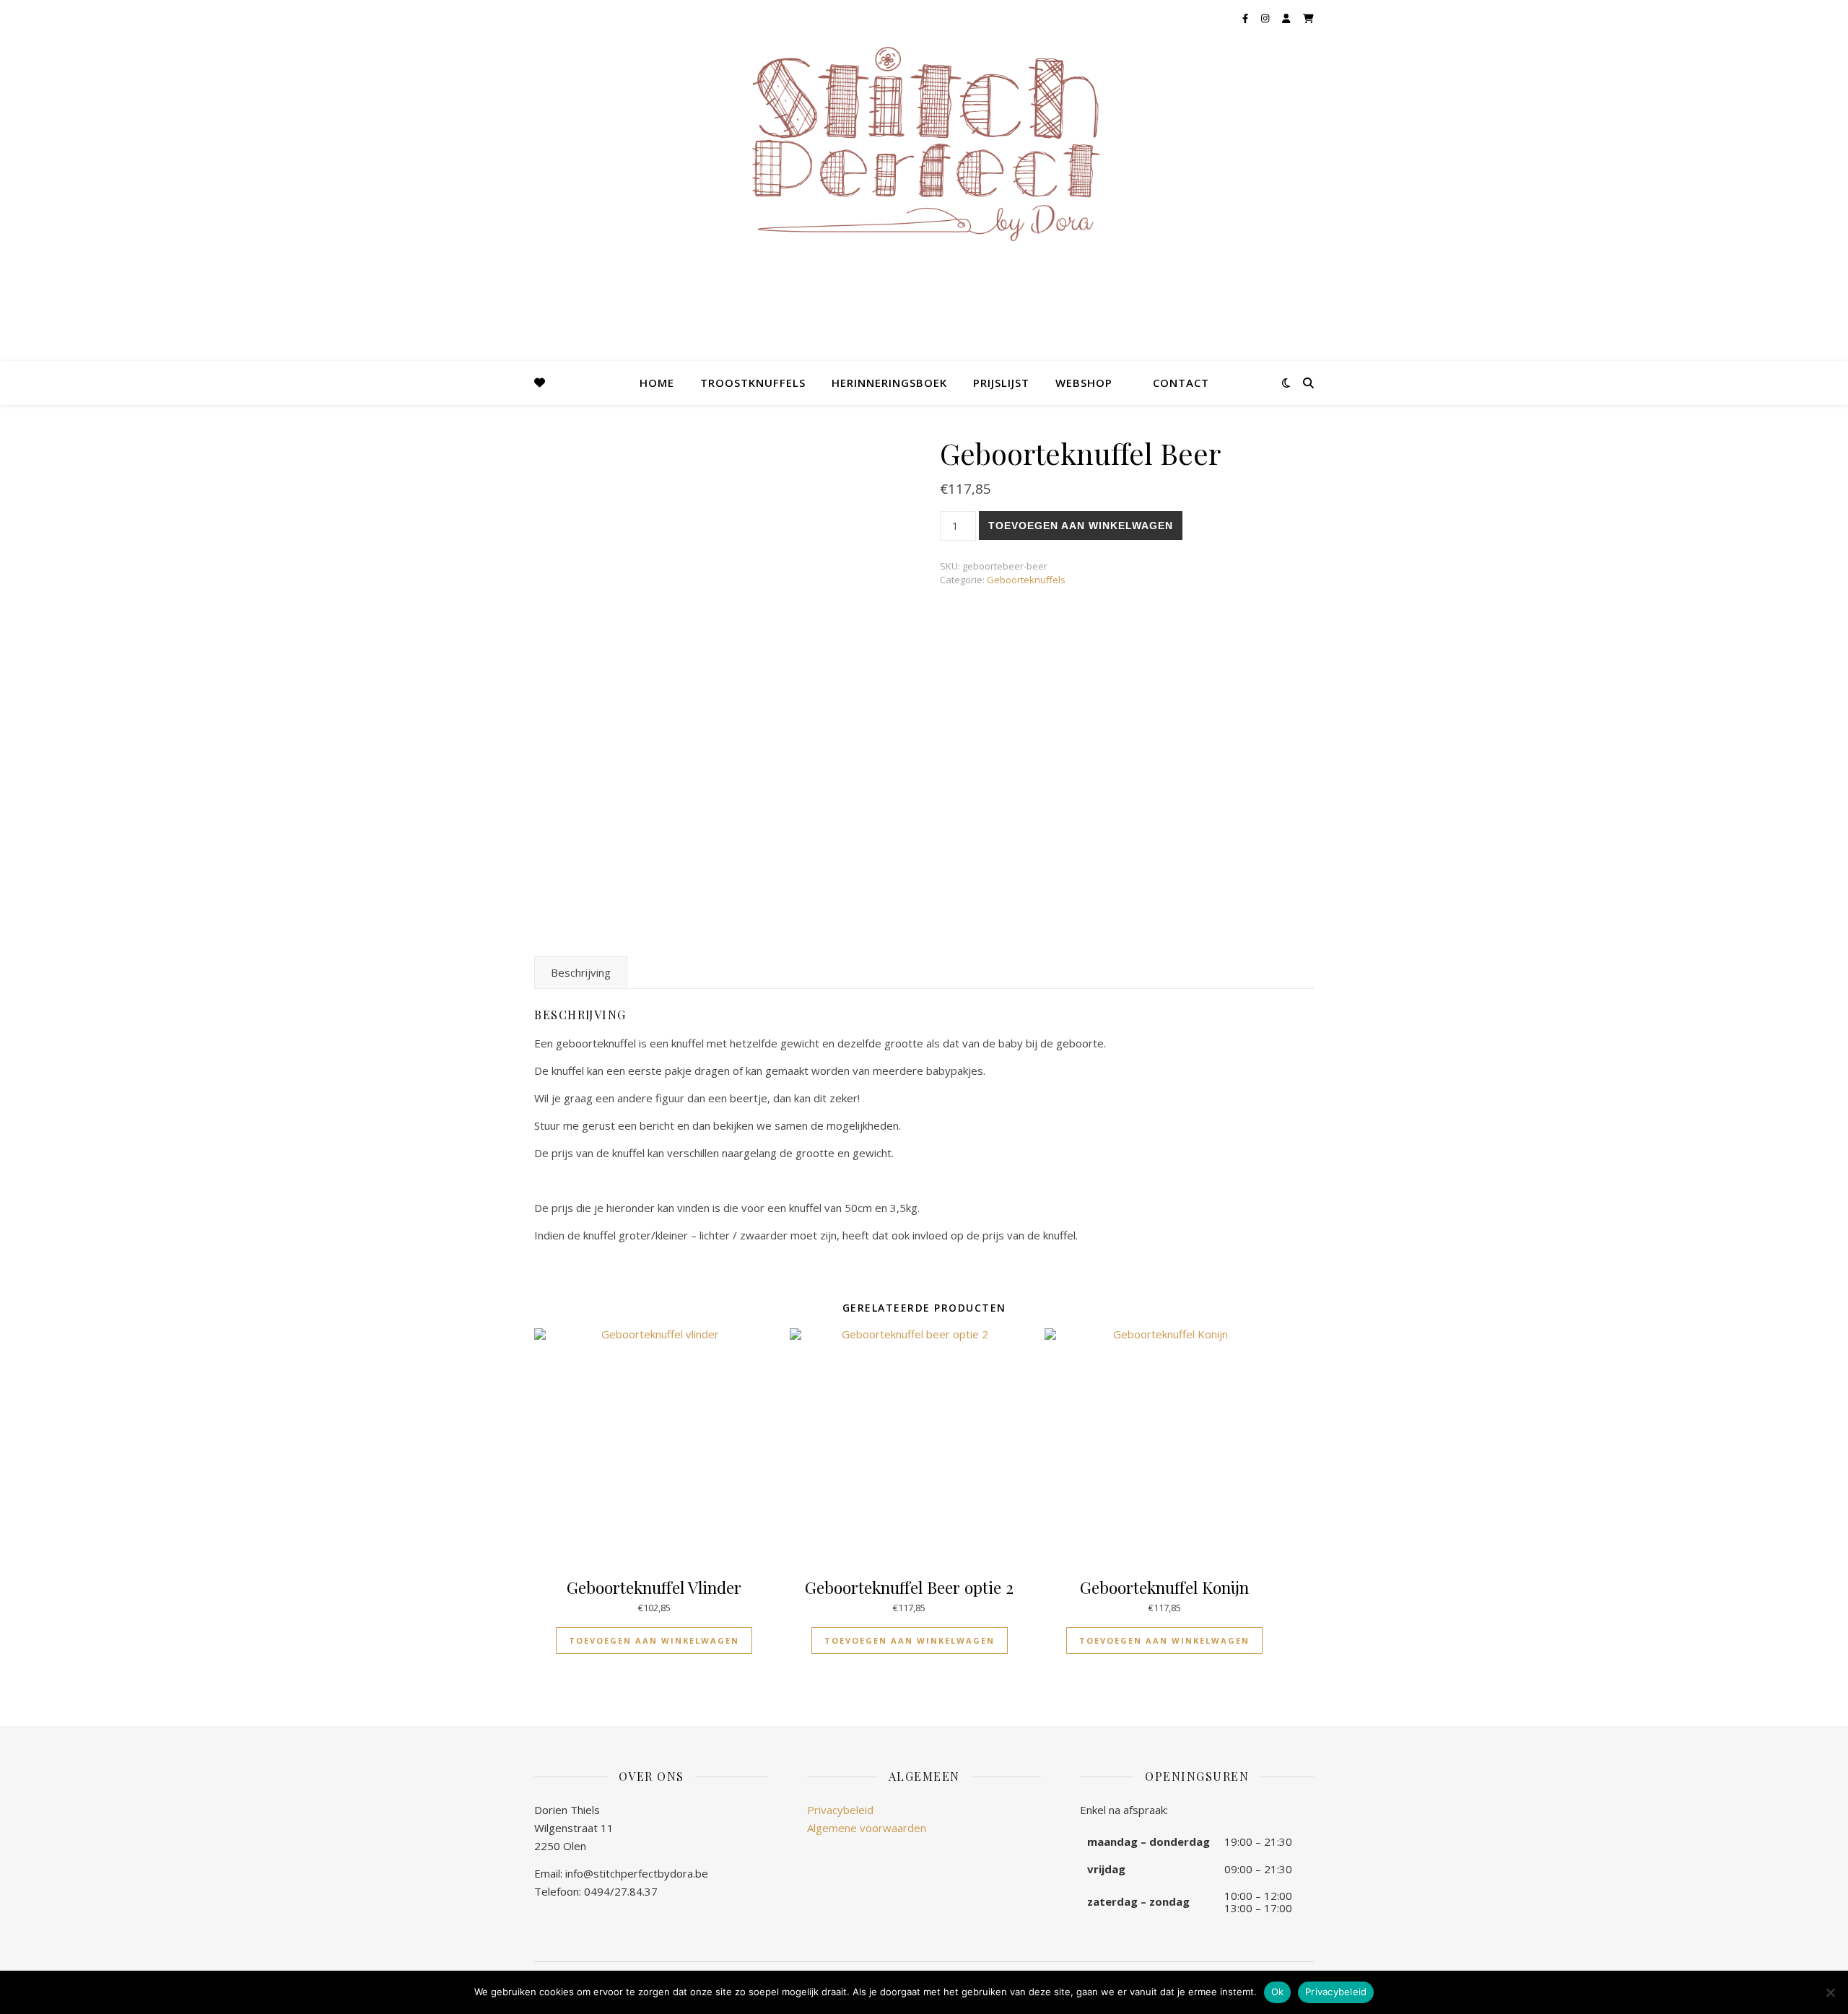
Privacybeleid (840, 1810)
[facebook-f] (1246, 18)
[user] (1287, 18)
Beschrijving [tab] (581, 972)
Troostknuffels (753, 383)
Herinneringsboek (889, 383)
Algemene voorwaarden (867, 1828)
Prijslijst (1001, 383)
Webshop (1084, 383)
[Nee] (1830, 1992)
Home (657, 383)
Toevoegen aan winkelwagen (1081, 526)
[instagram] (1266, 18)
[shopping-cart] (1308, 18)
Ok (1278, 1992)
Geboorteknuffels (1026, 580)
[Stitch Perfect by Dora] (924, 149)
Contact (1181, 383)
